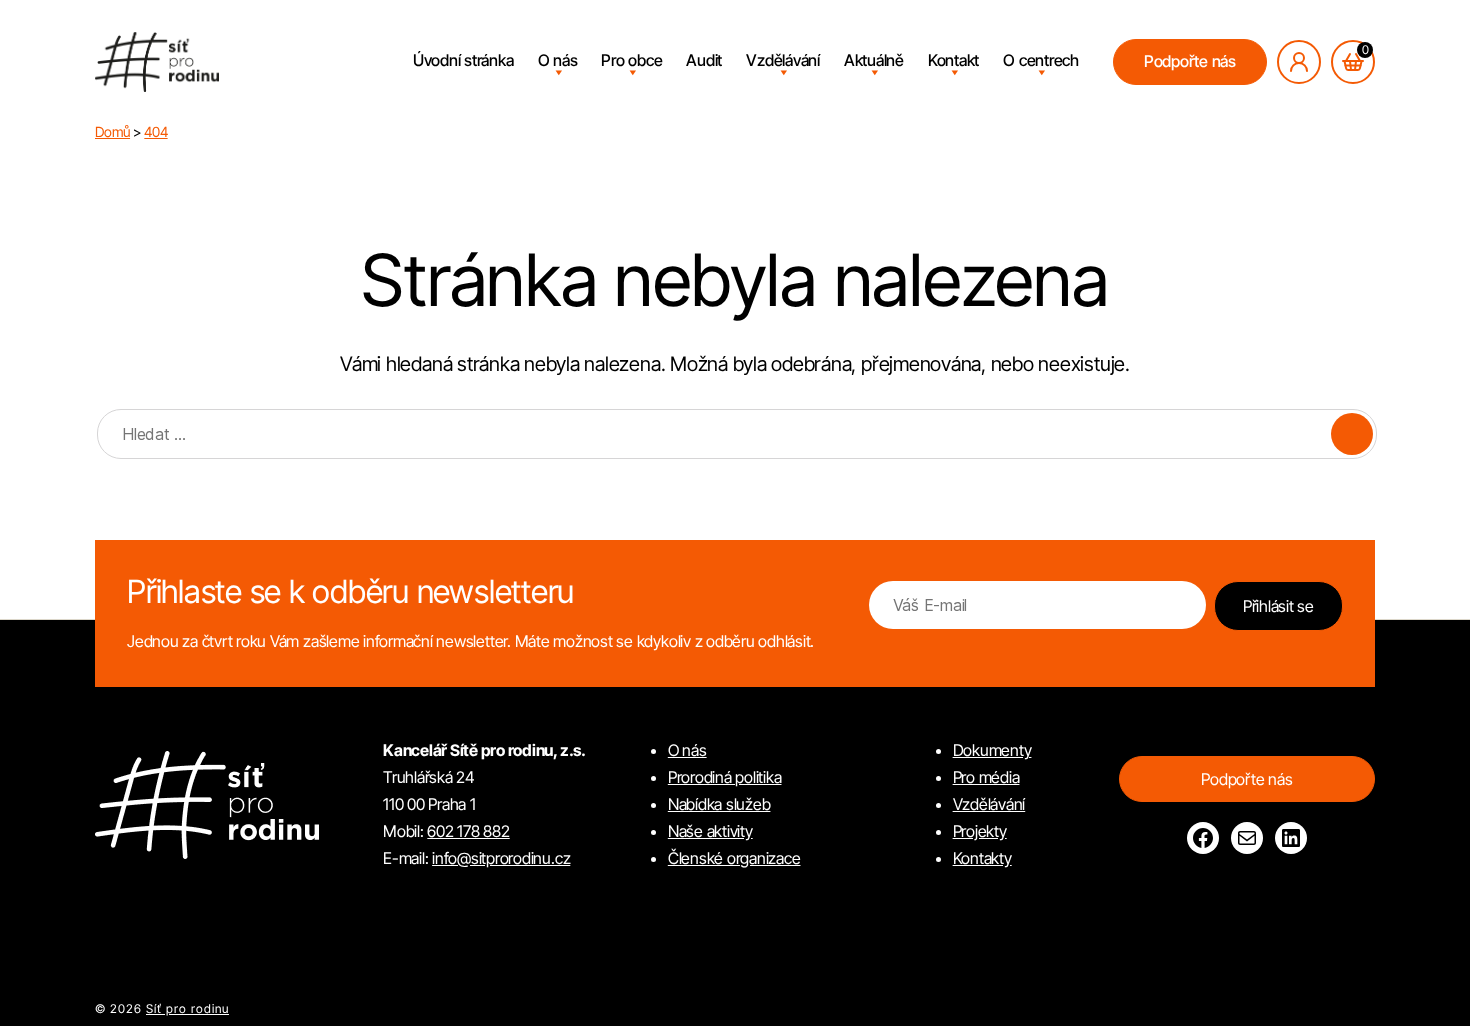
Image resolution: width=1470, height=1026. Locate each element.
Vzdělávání (783, 60)
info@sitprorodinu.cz (501, 858)
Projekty (980, 831)
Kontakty (982, 858)
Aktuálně (874, 60)
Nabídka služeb (719, 804)
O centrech (1041, 60)
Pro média (986, 777)
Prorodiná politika (725, 777)
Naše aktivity (710, 831)
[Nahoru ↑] (1430, 986)
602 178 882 (468, 831)
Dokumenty (992, 750)
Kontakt (953, 60)
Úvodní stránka (463, 60)
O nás (558, 60)
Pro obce (631, 60)
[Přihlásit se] (1299, 62)
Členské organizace (734, 858)
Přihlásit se (1278, 606)
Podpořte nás (1190, 61)
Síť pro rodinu (187, 1008)
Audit (704, 60)
